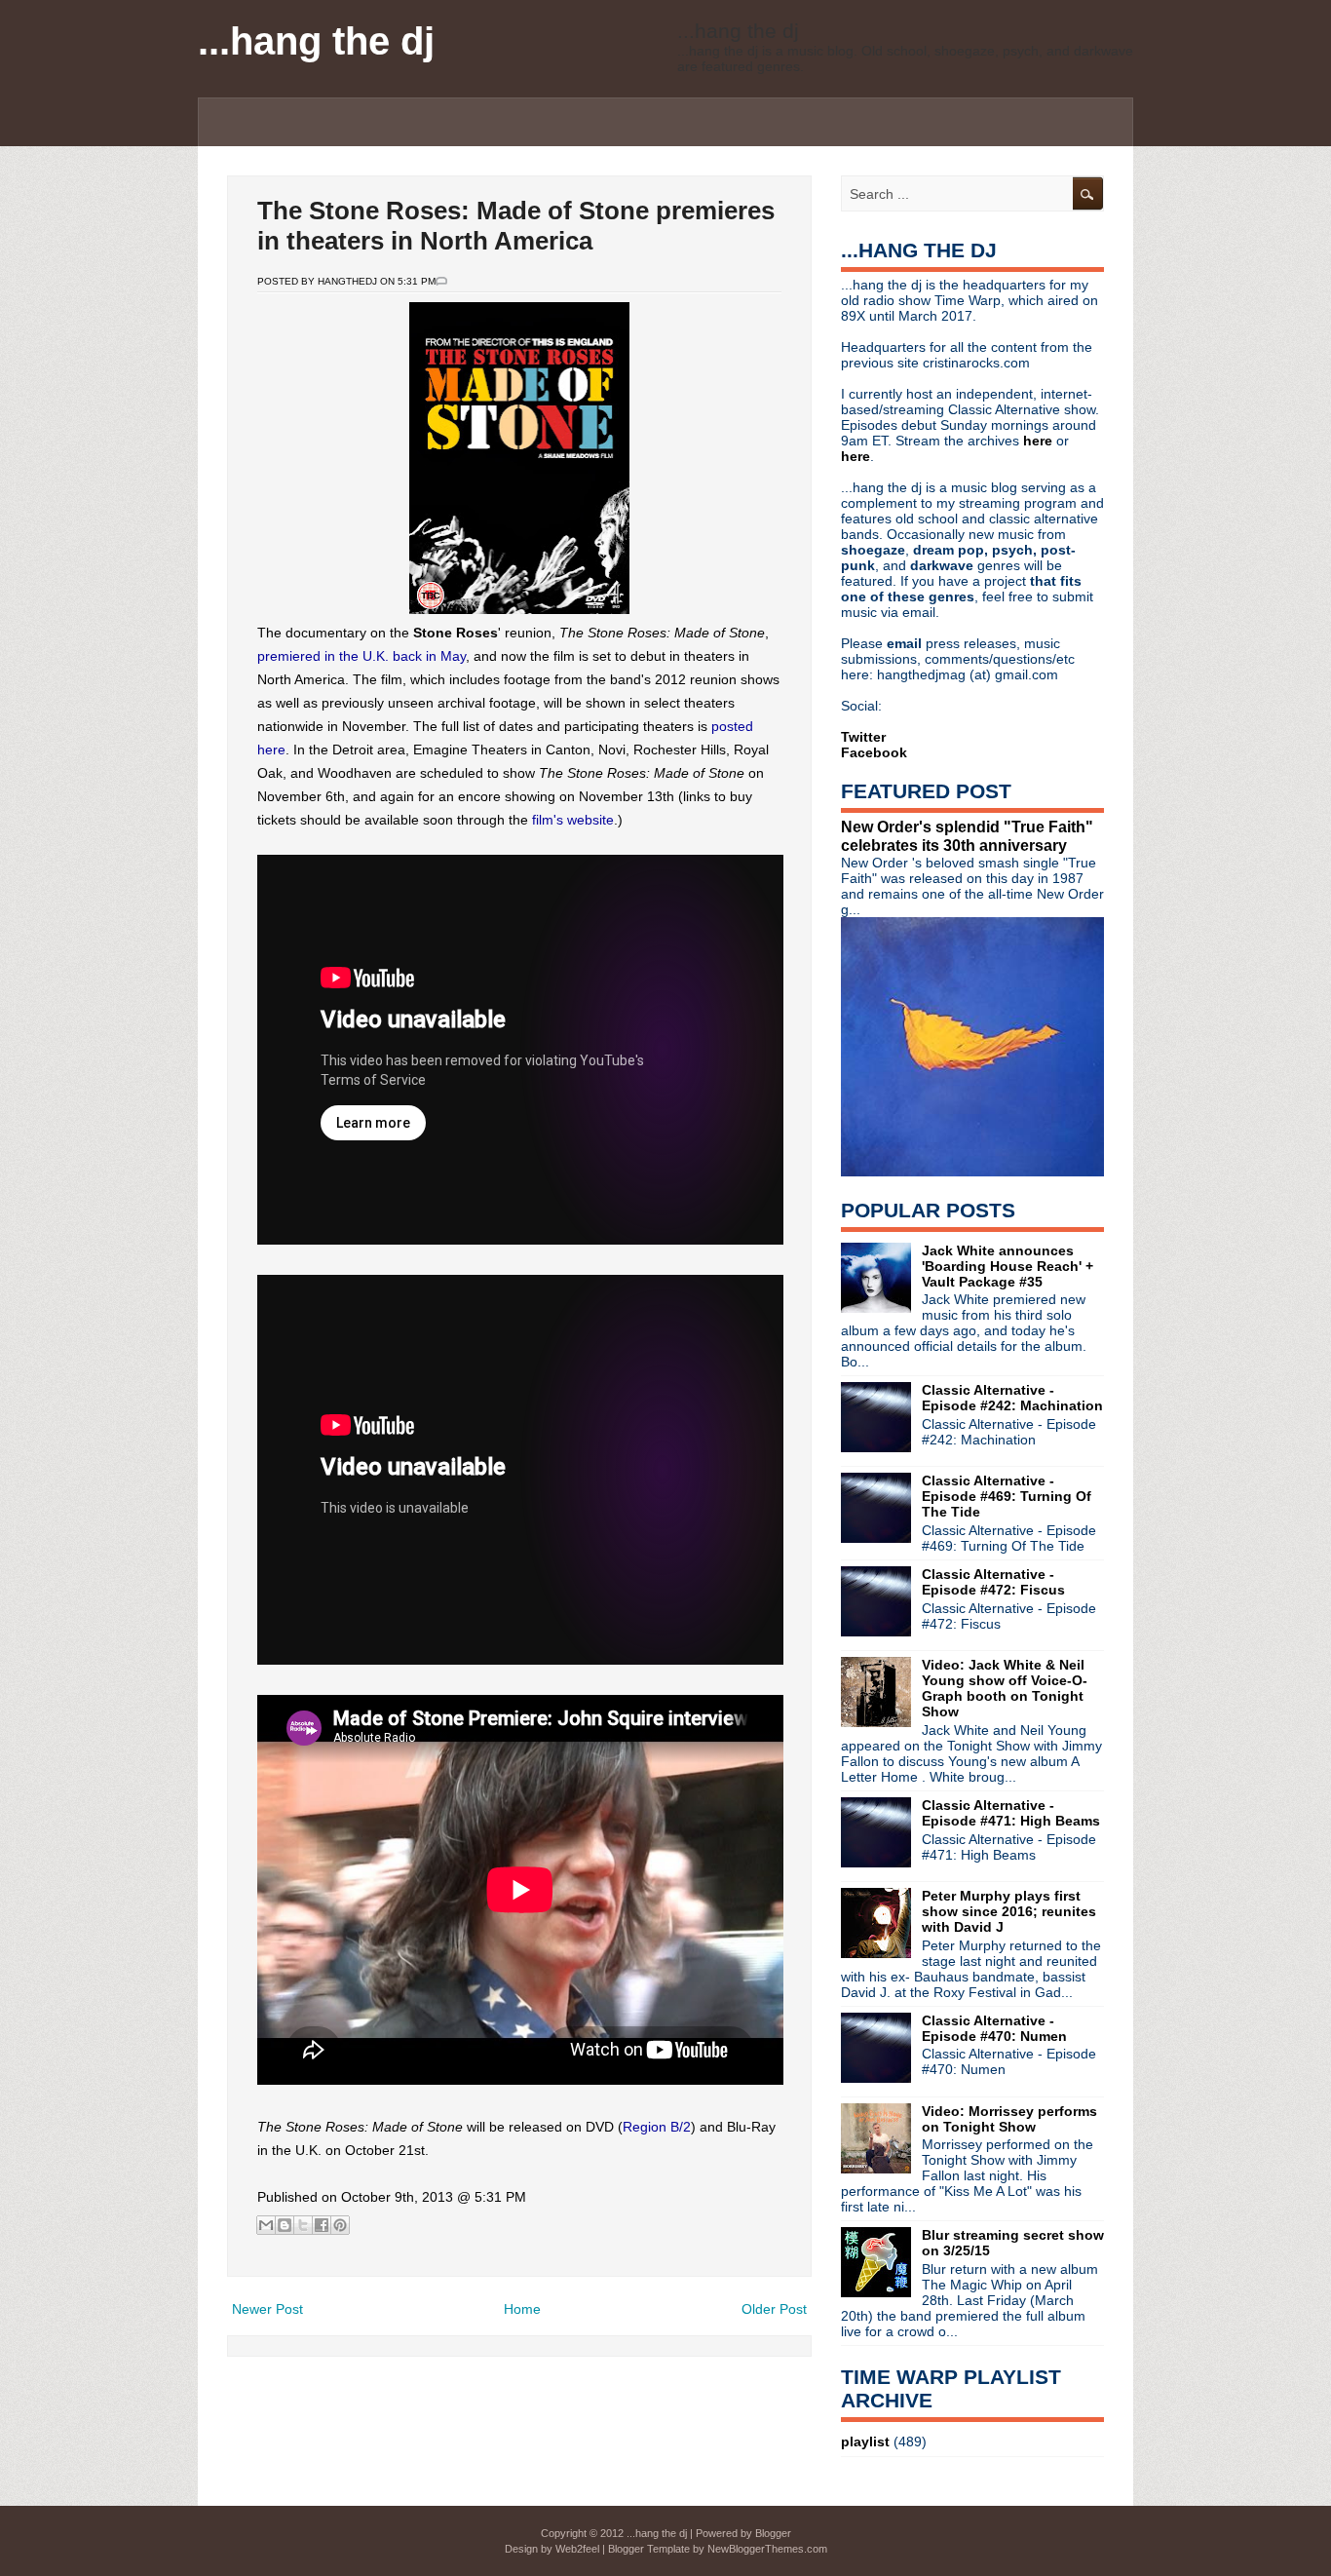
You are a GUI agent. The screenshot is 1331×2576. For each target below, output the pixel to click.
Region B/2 (657, 2127)
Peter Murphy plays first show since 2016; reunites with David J (1009, 1911)
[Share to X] (303, 2225)
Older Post (774, 2309)
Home (522, 2309)
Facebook (874, 752)
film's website (573, 820)
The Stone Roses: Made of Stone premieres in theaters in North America (516, 226)
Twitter (863, 737)
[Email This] (266, 2225)
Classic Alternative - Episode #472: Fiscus (993, 1582)
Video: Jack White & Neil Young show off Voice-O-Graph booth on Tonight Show (1005, 1688)
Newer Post (267, 2309)
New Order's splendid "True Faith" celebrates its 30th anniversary (967, 836)
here (1040, 441)
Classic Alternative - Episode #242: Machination (1012, 1398)
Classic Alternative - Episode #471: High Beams (1011, 1813)
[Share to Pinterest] (340, 2225)
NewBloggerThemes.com (767, 2549)
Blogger (773, 2533)
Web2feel (577, 2549)
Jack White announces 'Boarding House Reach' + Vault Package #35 (1008, 1266)
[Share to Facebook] (322, 2225)
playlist (865, 2441)
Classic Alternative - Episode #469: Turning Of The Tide (1007, 1496)
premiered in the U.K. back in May (361, 656)
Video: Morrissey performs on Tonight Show (1009, 2119)
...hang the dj (316, 41)
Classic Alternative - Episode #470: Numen (994, 2028)
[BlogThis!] (285, 2225)
